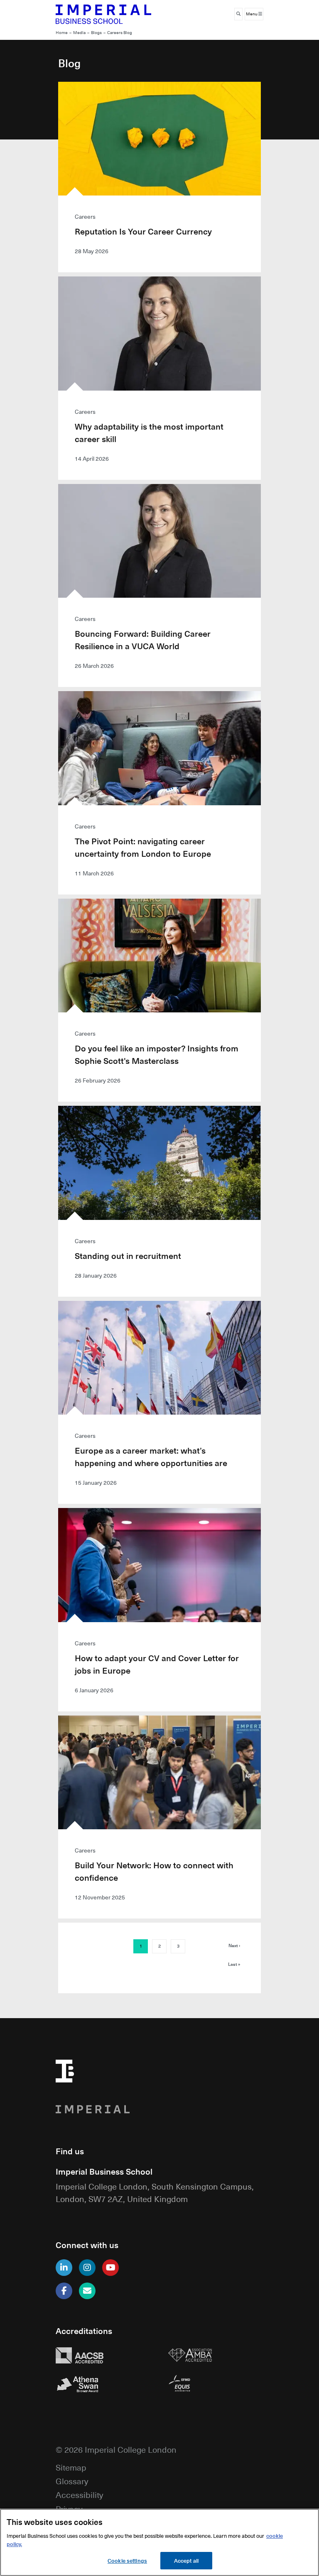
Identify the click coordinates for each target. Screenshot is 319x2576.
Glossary (72, 2481)
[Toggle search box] (238, 14)
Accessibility (79, 2494)
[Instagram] (87, 2268)
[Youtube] (110, 2268)
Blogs (96, 33)
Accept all (186, 2560)
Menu (252, 14)
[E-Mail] (87, 2291)
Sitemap (71, 2467)
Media (79, 33)
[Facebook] (64, 2291)
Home (62, 33)
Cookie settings (127, 2560)
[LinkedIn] (64, 2268)
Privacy (69, 2509)
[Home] (103, 14)
